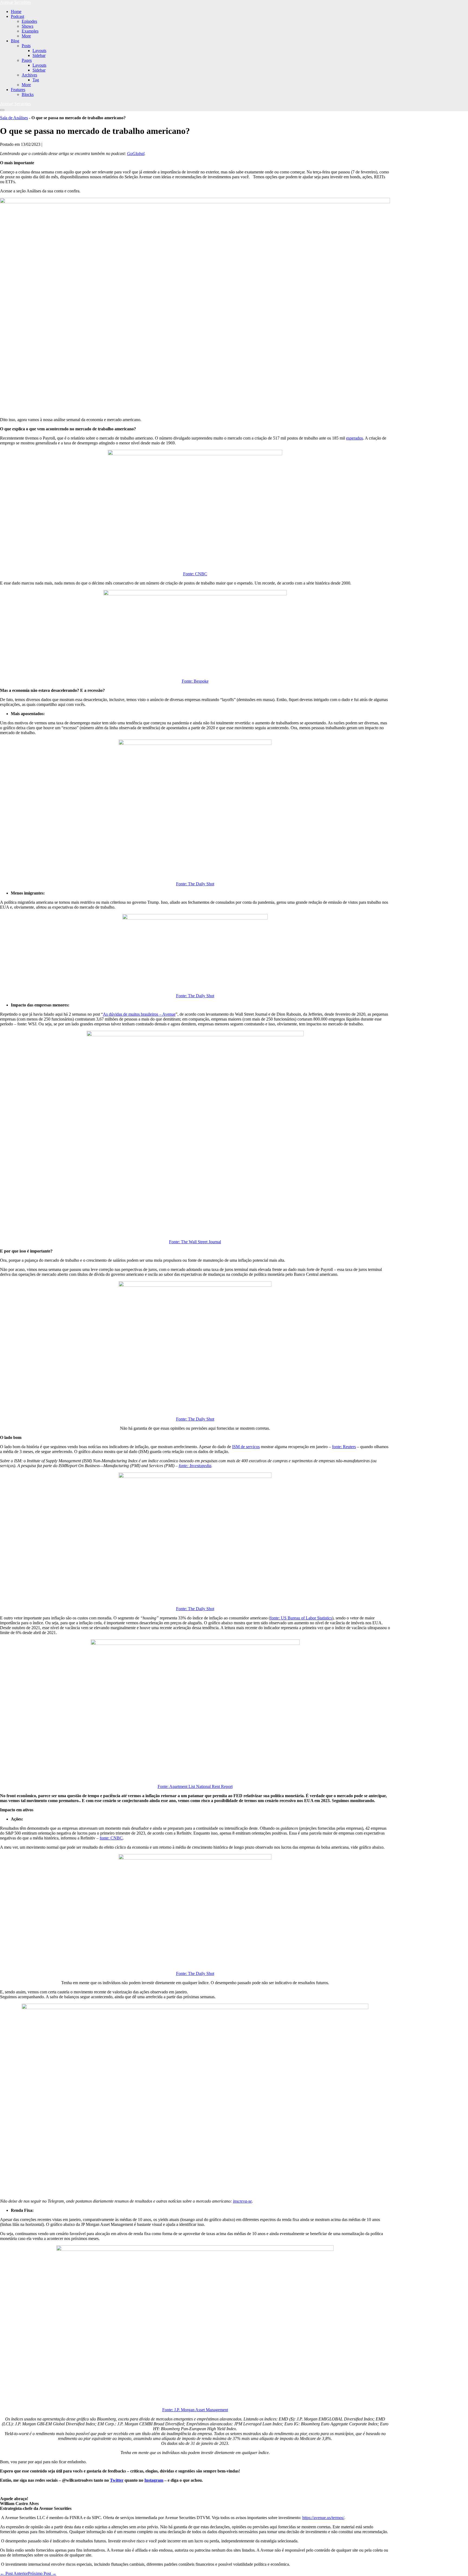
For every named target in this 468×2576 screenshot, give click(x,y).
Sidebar (39, 55)
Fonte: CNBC (195, 574)
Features (18, 90)
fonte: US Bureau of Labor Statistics (301, 1618)
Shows (27, 26)
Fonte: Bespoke (195, 681)
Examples (30, 31)
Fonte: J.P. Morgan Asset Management (195, 2410)
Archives (29, 75)
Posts (26, 46)
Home (16, 12)
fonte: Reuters (344, 1447)
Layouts (39, 51)
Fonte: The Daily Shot (195, 884)
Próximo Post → (42, 2573)
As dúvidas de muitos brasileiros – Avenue (139, 1014)
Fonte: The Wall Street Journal (195, 1242)
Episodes (29, 21)
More (26, 36)
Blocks (28, 94)
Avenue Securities (15, 2)
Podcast (17, 16)
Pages (27, 60)
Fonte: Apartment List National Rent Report (195, 1786)
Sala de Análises (14, 118)
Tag (36, 80)
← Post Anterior (14, 2573)
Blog (15, 41)
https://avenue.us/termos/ (323, 2518)
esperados (355, 438)
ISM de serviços (246, 1447)
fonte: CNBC (111, 1838)
